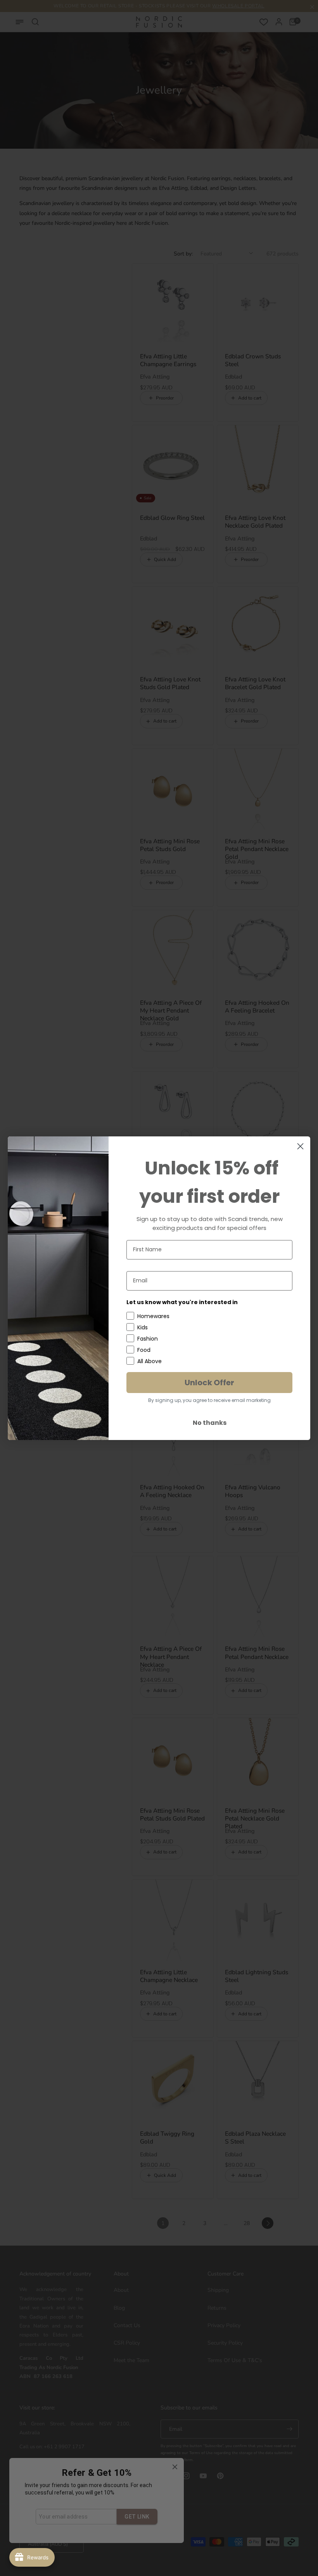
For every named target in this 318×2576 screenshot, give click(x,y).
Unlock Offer (209, 1383)
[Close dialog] (300, 1146)
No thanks (210, 1423)
